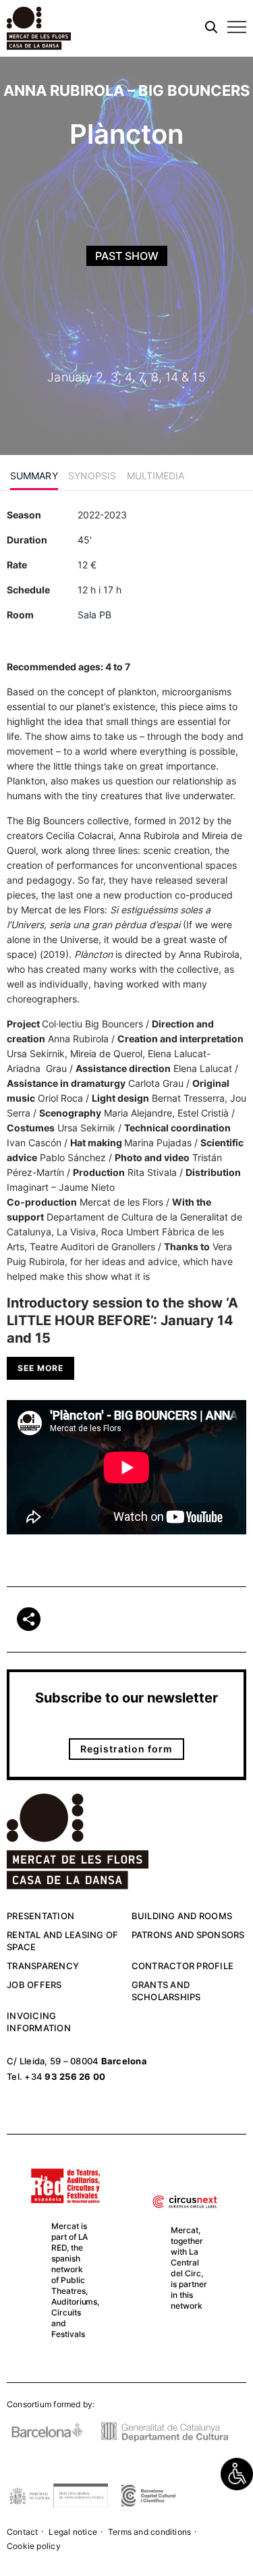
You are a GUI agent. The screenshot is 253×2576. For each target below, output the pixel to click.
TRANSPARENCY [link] (43, 1966)
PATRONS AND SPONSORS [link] (188, 1935)
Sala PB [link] (94, 615)
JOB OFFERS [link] (34, 1985)
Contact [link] (22, 2532)
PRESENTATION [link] (40, 1916)
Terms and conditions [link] (149, 2532)
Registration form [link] (126, 1749)
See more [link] (40, 1368)
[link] (237, 2474)
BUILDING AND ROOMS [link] (182, 1916)
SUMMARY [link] (34, 476)
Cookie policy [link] (34, 2546)
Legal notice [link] (73, 2532)
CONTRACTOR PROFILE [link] (183, 1966)
